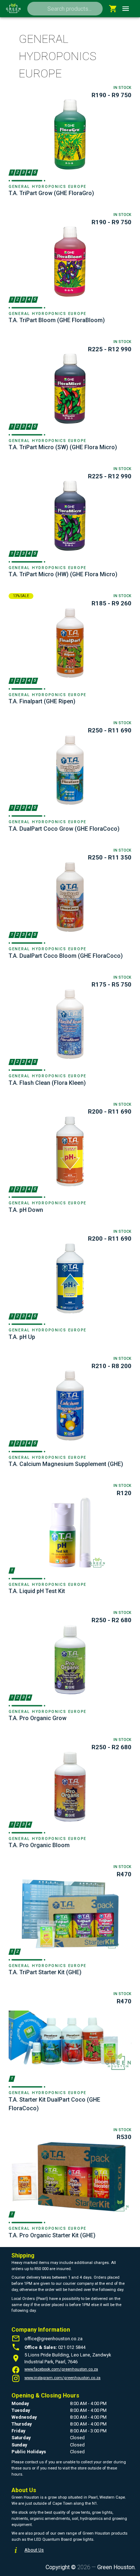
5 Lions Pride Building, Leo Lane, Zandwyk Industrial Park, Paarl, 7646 (68, 2358)
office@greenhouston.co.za (53, 2339)
